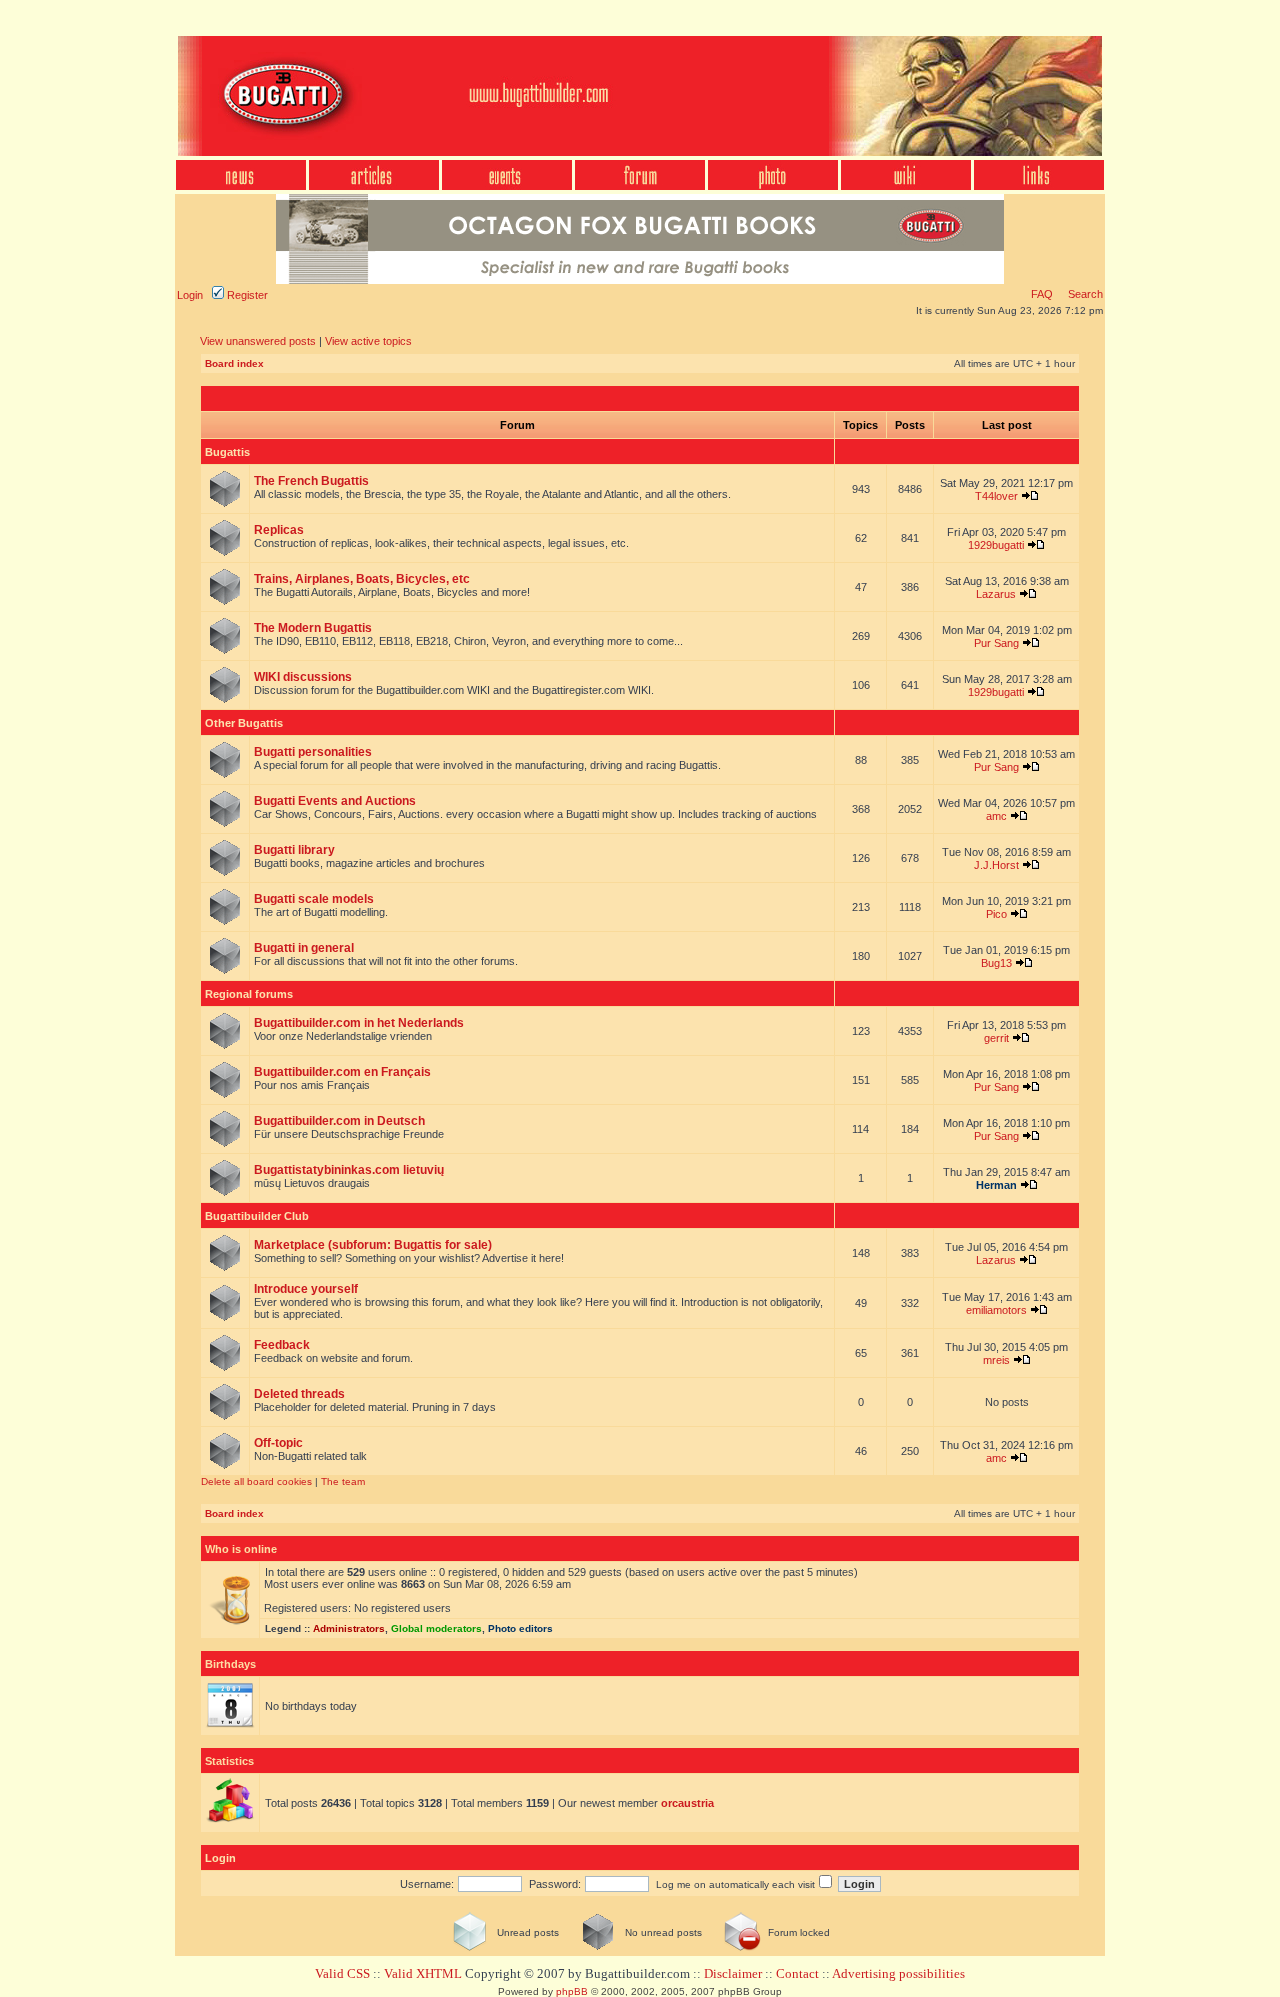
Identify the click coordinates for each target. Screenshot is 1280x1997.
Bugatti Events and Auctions (335, 801)
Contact (797, 1973)
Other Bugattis (244, 723)
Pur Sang (996, 643)
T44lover (996, 496)
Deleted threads (299, 1394)
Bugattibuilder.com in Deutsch (339, 1121)
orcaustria (687, 1803)
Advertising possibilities (898, 1973)
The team (343, 1481)
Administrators (349, 1628)
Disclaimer (733, 1973)
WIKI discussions (303, 677)
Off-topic (278, 1443)
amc (996, 816)
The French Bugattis (311, 481)
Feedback (282, 1345)
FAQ (1042, 294)
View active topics (368, 341)
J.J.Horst (996, 865)
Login (190, 295)
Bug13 (996, 963)
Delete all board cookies (256, 1481)
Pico (996, 914)
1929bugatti (996, 545)
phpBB (572, 1991)
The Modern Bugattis (313, 628)
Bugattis (227, 452)
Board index (234, 363)
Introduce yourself (306, 1289)
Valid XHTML (423, 1973)
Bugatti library (294, 850)
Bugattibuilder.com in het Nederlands (359, 1023)
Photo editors (520, 1628)
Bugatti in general (304, 948)
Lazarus (996, 594)
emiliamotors (996, 1310)
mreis (996, 1360)
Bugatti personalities (313, 752)
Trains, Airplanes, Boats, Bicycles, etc (362, 579)
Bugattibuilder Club (257, 1216)
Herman (996, 1185)
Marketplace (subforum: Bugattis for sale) (373, 1245)
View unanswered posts (258, 341)
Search (1084, 294)
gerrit (996, 1038)
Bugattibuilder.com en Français (342, 1072)
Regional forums (249, 994)
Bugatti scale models (314, 899)
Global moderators (436, 1628)
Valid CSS (342, 1973)
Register (246, 295)
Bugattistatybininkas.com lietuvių (349, 1170)
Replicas (279, 530)
